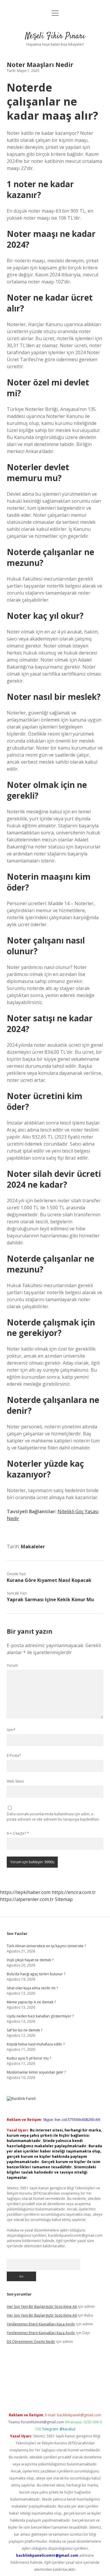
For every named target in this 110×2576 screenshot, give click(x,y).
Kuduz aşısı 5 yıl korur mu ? (29, 2058)
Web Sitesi (15, 1781)
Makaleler (33, 1547)
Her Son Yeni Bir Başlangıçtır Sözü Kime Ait (42, 2306)
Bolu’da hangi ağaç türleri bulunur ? (36, 1974)
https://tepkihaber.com (25, 1892)
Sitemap (64, 1899)
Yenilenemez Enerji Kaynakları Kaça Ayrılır (41, 2324)
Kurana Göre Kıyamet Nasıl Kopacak (49, 1580)
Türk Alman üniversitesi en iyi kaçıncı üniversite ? (46, 1946)
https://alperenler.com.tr (27, 1899)
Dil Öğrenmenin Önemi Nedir (31, 2342)
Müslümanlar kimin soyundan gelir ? (36, 2072)
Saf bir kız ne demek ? (24, 2030)
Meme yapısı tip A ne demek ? (31, 2002)
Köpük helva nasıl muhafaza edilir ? (36, 2044)
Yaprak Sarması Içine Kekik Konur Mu (50, 1599)
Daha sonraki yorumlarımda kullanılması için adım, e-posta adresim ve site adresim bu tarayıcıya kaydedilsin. (53, 1817)
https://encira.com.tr (74, 1892)
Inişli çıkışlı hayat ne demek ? (30, 1960)
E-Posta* (14, 1755)
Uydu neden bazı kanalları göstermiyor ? (40, 2016)
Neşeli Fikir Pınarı (55, 36)
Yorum (12, 1665)
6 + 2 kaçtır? (18, 1833)
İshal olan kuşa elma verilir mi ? (32, 1988)
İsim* (11, 1730)
